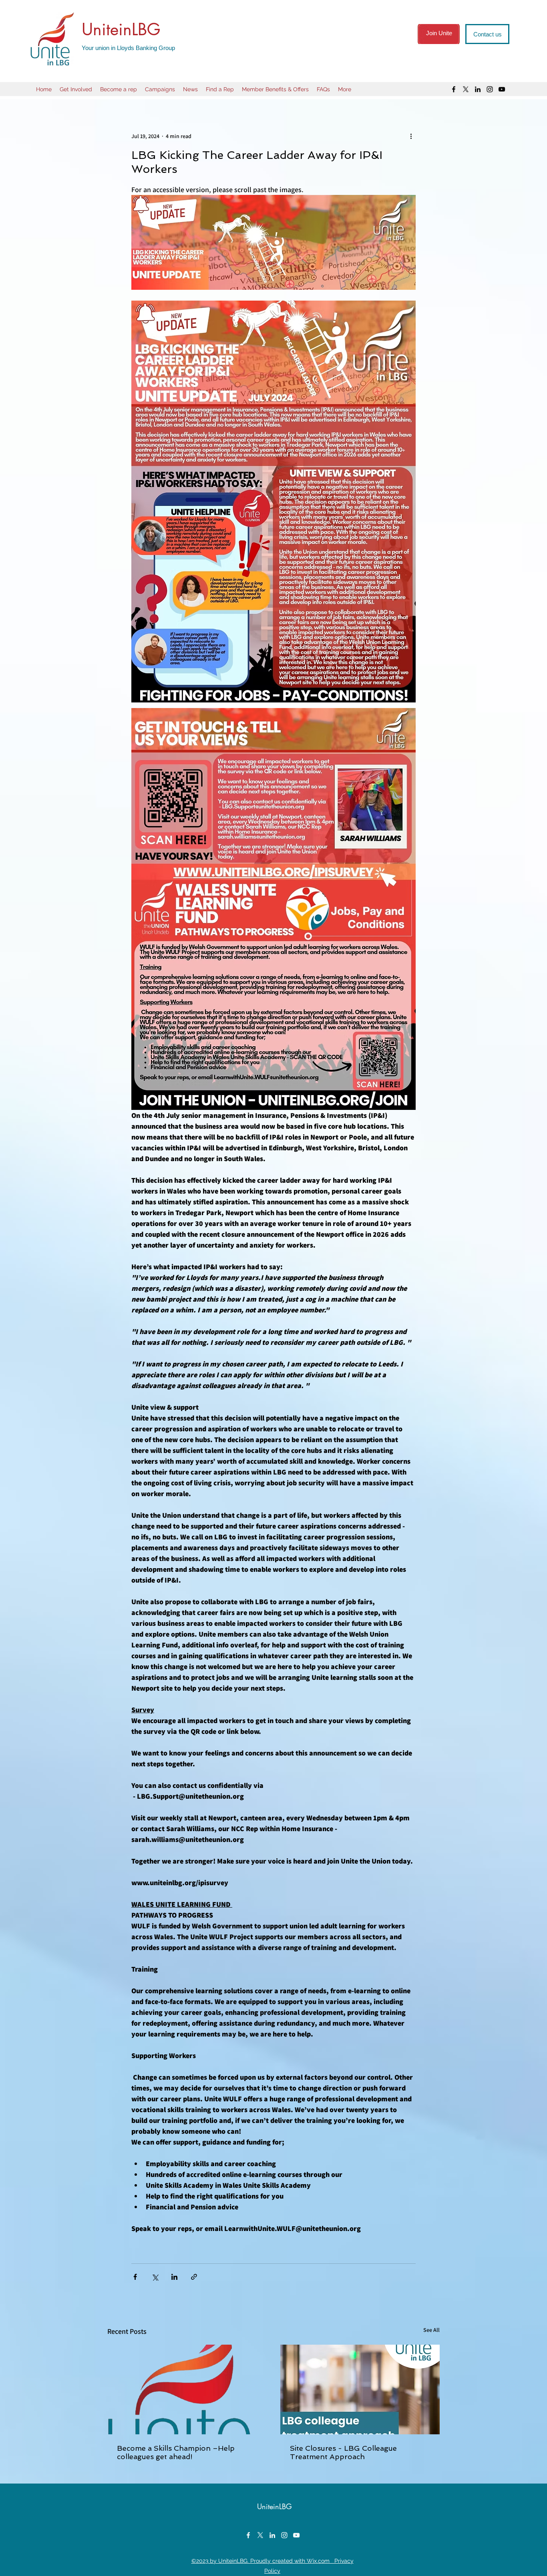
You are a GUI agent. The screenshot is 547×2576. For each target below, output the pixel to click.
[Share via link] (194, 2277)
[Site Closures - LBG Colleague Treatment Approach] (360, 2389)
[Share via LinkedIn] (174, 2277)
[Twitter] (466, 89)
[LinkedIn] (478, 89)
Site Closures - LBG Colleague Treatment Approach (343, 2452)
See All (431, 2330)
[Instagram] (490, 89)
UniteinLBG (121, 29)
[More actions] (411, 136)
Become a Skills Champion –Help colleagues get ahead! (176, 2452)
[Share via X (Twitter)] (155, 2277)
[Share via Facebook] (135, 2277)
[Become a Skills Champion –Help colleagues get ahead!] (187, 2389)
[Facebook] (454, 89)
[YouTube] (502, 89)
